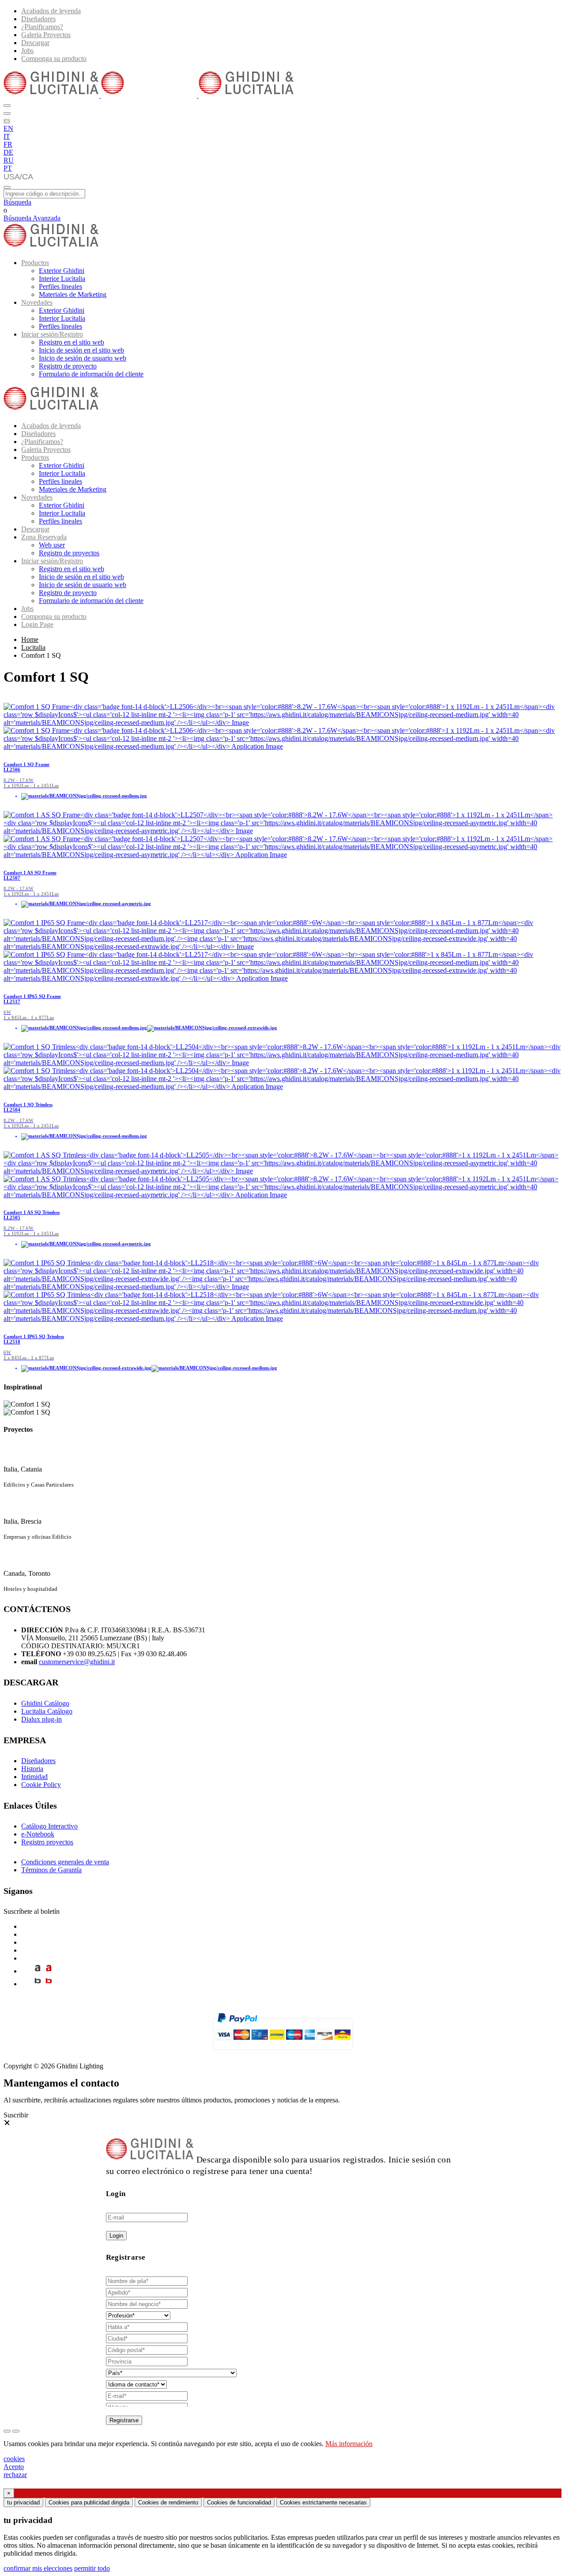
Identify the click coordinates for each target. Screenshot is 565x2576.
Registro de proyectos (69, 553)
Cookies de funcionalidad (239, 2502)
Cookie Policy (41, 1785)
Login (116, 2236)
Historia (32, 1769)
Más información (349, 2444)
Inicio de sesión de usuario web (83, 358)
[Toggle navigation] (7, 187)
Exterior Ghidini (62, 271)
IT (7, 136)
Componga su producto (54, 59)
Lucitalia (33, 647)
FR (8, 144)
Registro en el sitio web (72, 342)
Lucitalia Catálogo (47, 1711)
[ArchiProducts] (38, 1971)
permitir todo (92, 2568)
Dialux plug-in (41, 1719)
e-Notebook (38, 1834)
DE (8, 152)
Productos (35, 263)
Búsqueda (17, 202)
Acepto (14, 2467)
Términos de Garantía (51, 1870)
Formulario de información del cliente (91, 374)
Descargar (35, 43)
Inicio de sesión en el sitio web (81, 350)
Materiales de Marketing (73, 294)
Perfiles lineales (60, 286)
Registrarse (124, 2420)
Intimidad (34, 1777)
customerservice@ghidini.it (77, 1662)
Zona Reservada (44, 537)
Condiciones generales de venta (65, 1862)
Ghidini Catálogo (45, 1703)
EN (8, 128)
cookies (14, 2459)
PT (8, 168)
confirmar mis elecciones (38, 2568)
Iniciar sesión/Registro (52, 334)
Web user (52, 545)
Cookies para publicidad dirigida (89, 2502)
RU (9, 160)
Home (30, 639)
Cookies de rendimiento (168, 2502)
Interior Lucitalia (62, 279)
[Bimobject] (38, 1984)
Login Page (37, 624)
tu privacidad (23, 2502)
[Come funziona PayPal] (283, 2054)
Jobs (27, 51)
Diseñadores (38, 19)
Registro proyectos (47, 1842)
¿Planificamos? (42, 27)
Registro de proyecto (68, 366)
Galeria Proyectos (46, 35)
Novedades (37, 302)
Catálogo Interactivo (49, 1826)
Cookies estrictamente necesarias (323, 2502)
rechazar (15, 2475)
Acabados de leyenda (51, 11)
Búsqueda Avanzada (32, 218)
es (7, 120)
